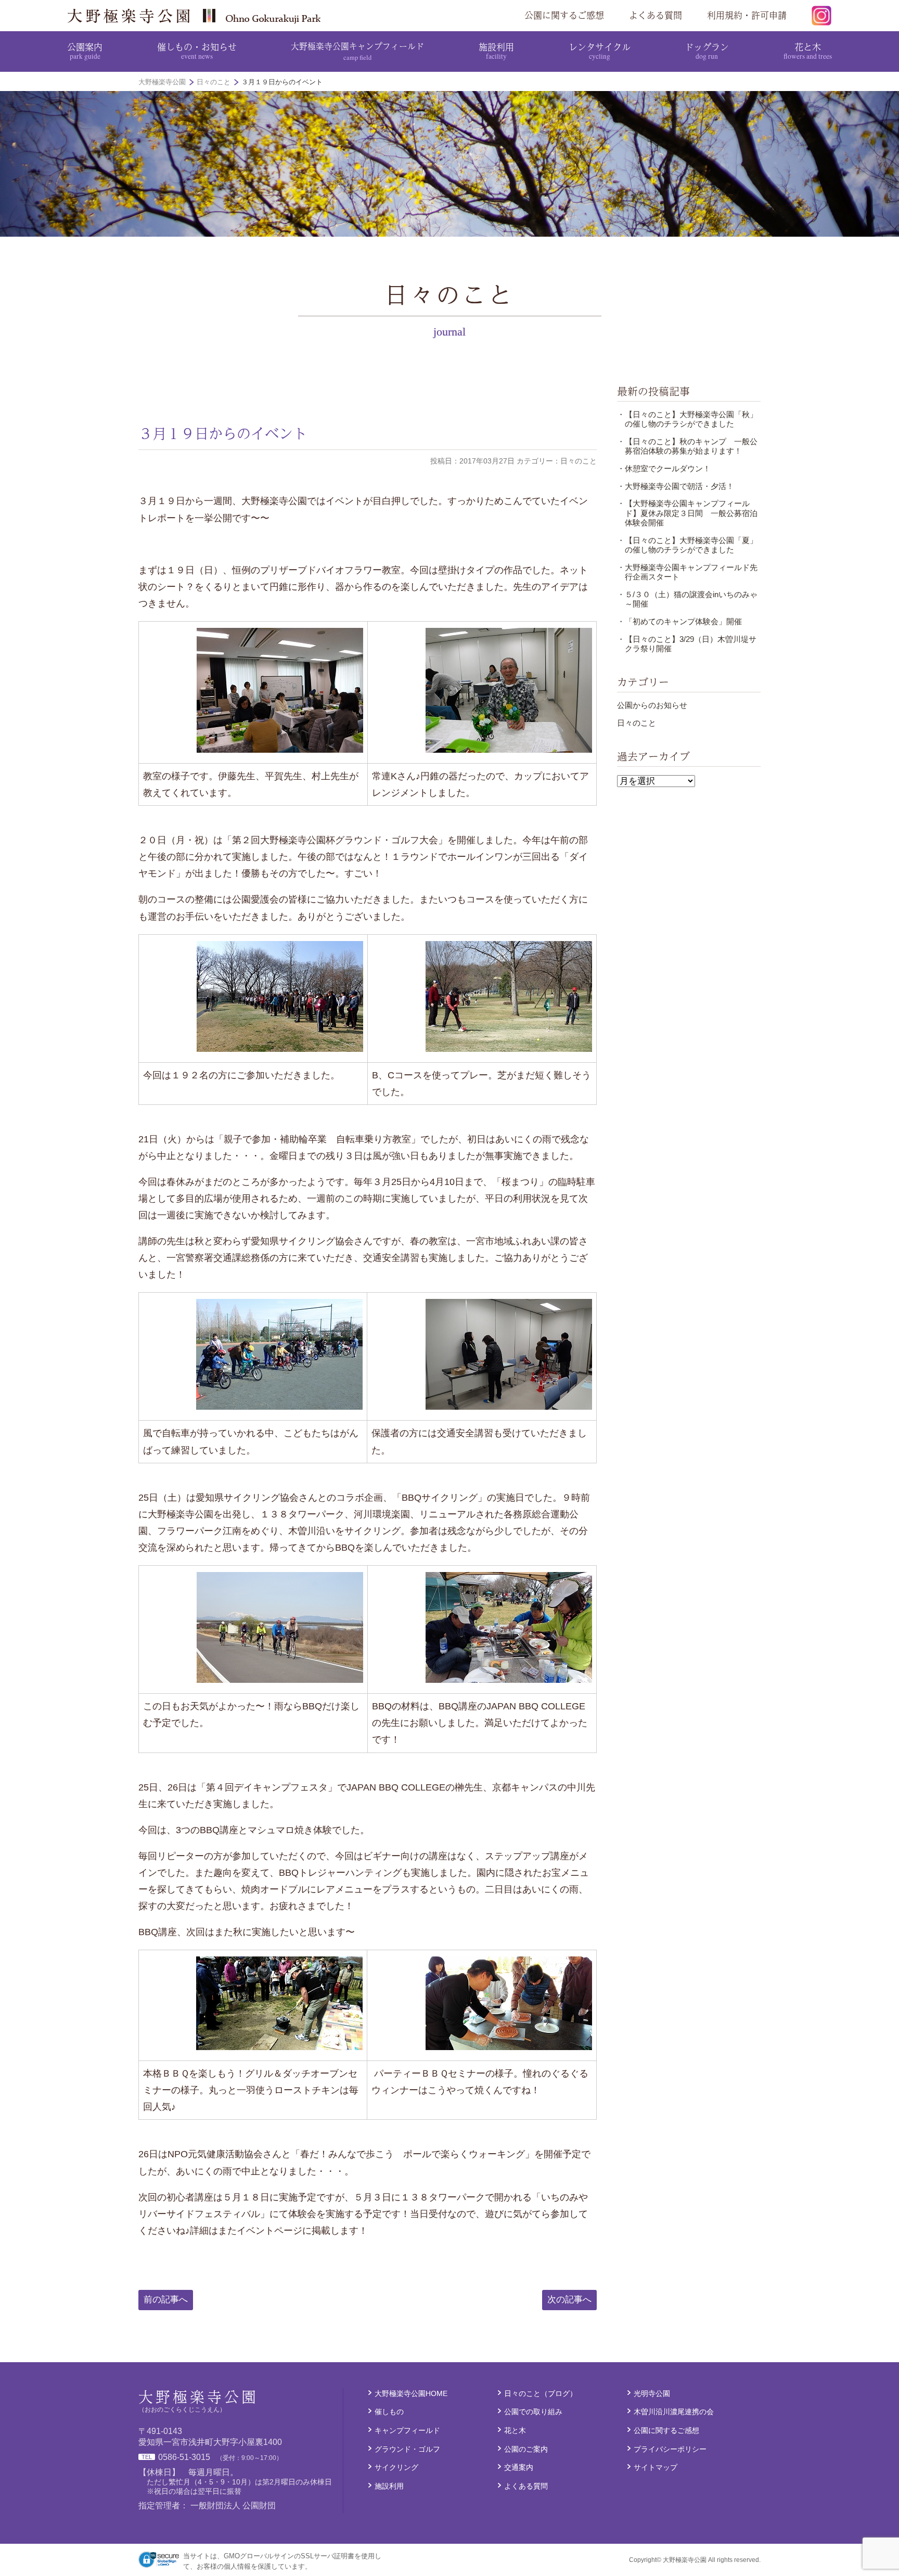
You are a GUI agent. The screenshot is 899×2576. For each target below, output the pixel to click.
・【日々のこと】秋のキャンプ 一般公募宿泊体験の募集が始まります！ (687, 446)
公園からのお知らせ (652, 705)
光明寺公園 (652, 2393)
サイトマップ (656, 2467)
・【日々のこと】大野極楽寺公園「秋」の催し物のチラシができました (687, 419)
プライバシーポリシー (670, 2449)
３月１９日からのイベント (223, 433)
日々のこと (637, 723)
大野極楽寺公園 (198, 16)
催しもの (389, 2412)
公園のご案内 (526, 2449)
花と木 (808, 50)
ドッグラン (707, 50)
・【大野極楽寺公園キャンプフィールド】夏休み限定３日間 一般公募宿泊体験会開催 (687, 513)
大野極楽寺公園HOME (411, 2393)
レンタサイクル (600, 50)
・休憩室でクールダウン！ (664, 468)
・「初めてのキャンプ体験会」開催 (679, 621)
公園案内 (85, 50)
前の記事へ (166, 2300)
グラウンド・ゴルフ (407, 2449)
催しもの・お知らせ (197, 50)
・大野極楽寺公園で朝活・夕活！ (676, 486)
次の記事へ (569, 2300)
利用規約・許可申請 (747, 15)
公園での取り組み (533, 2412)
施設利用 (496, 50)
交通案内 (519, 2467)
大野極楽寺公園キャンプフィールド (357, 51)
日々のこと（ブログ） (541, 2393)
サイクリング (396, 2467)
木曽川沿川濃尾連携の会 (674, 2412)
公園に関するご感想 (564, 15)
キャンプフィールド (407, 2430)
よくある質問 (656, 15)
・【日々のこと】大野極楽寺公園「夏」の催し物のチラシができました (687, 545)
